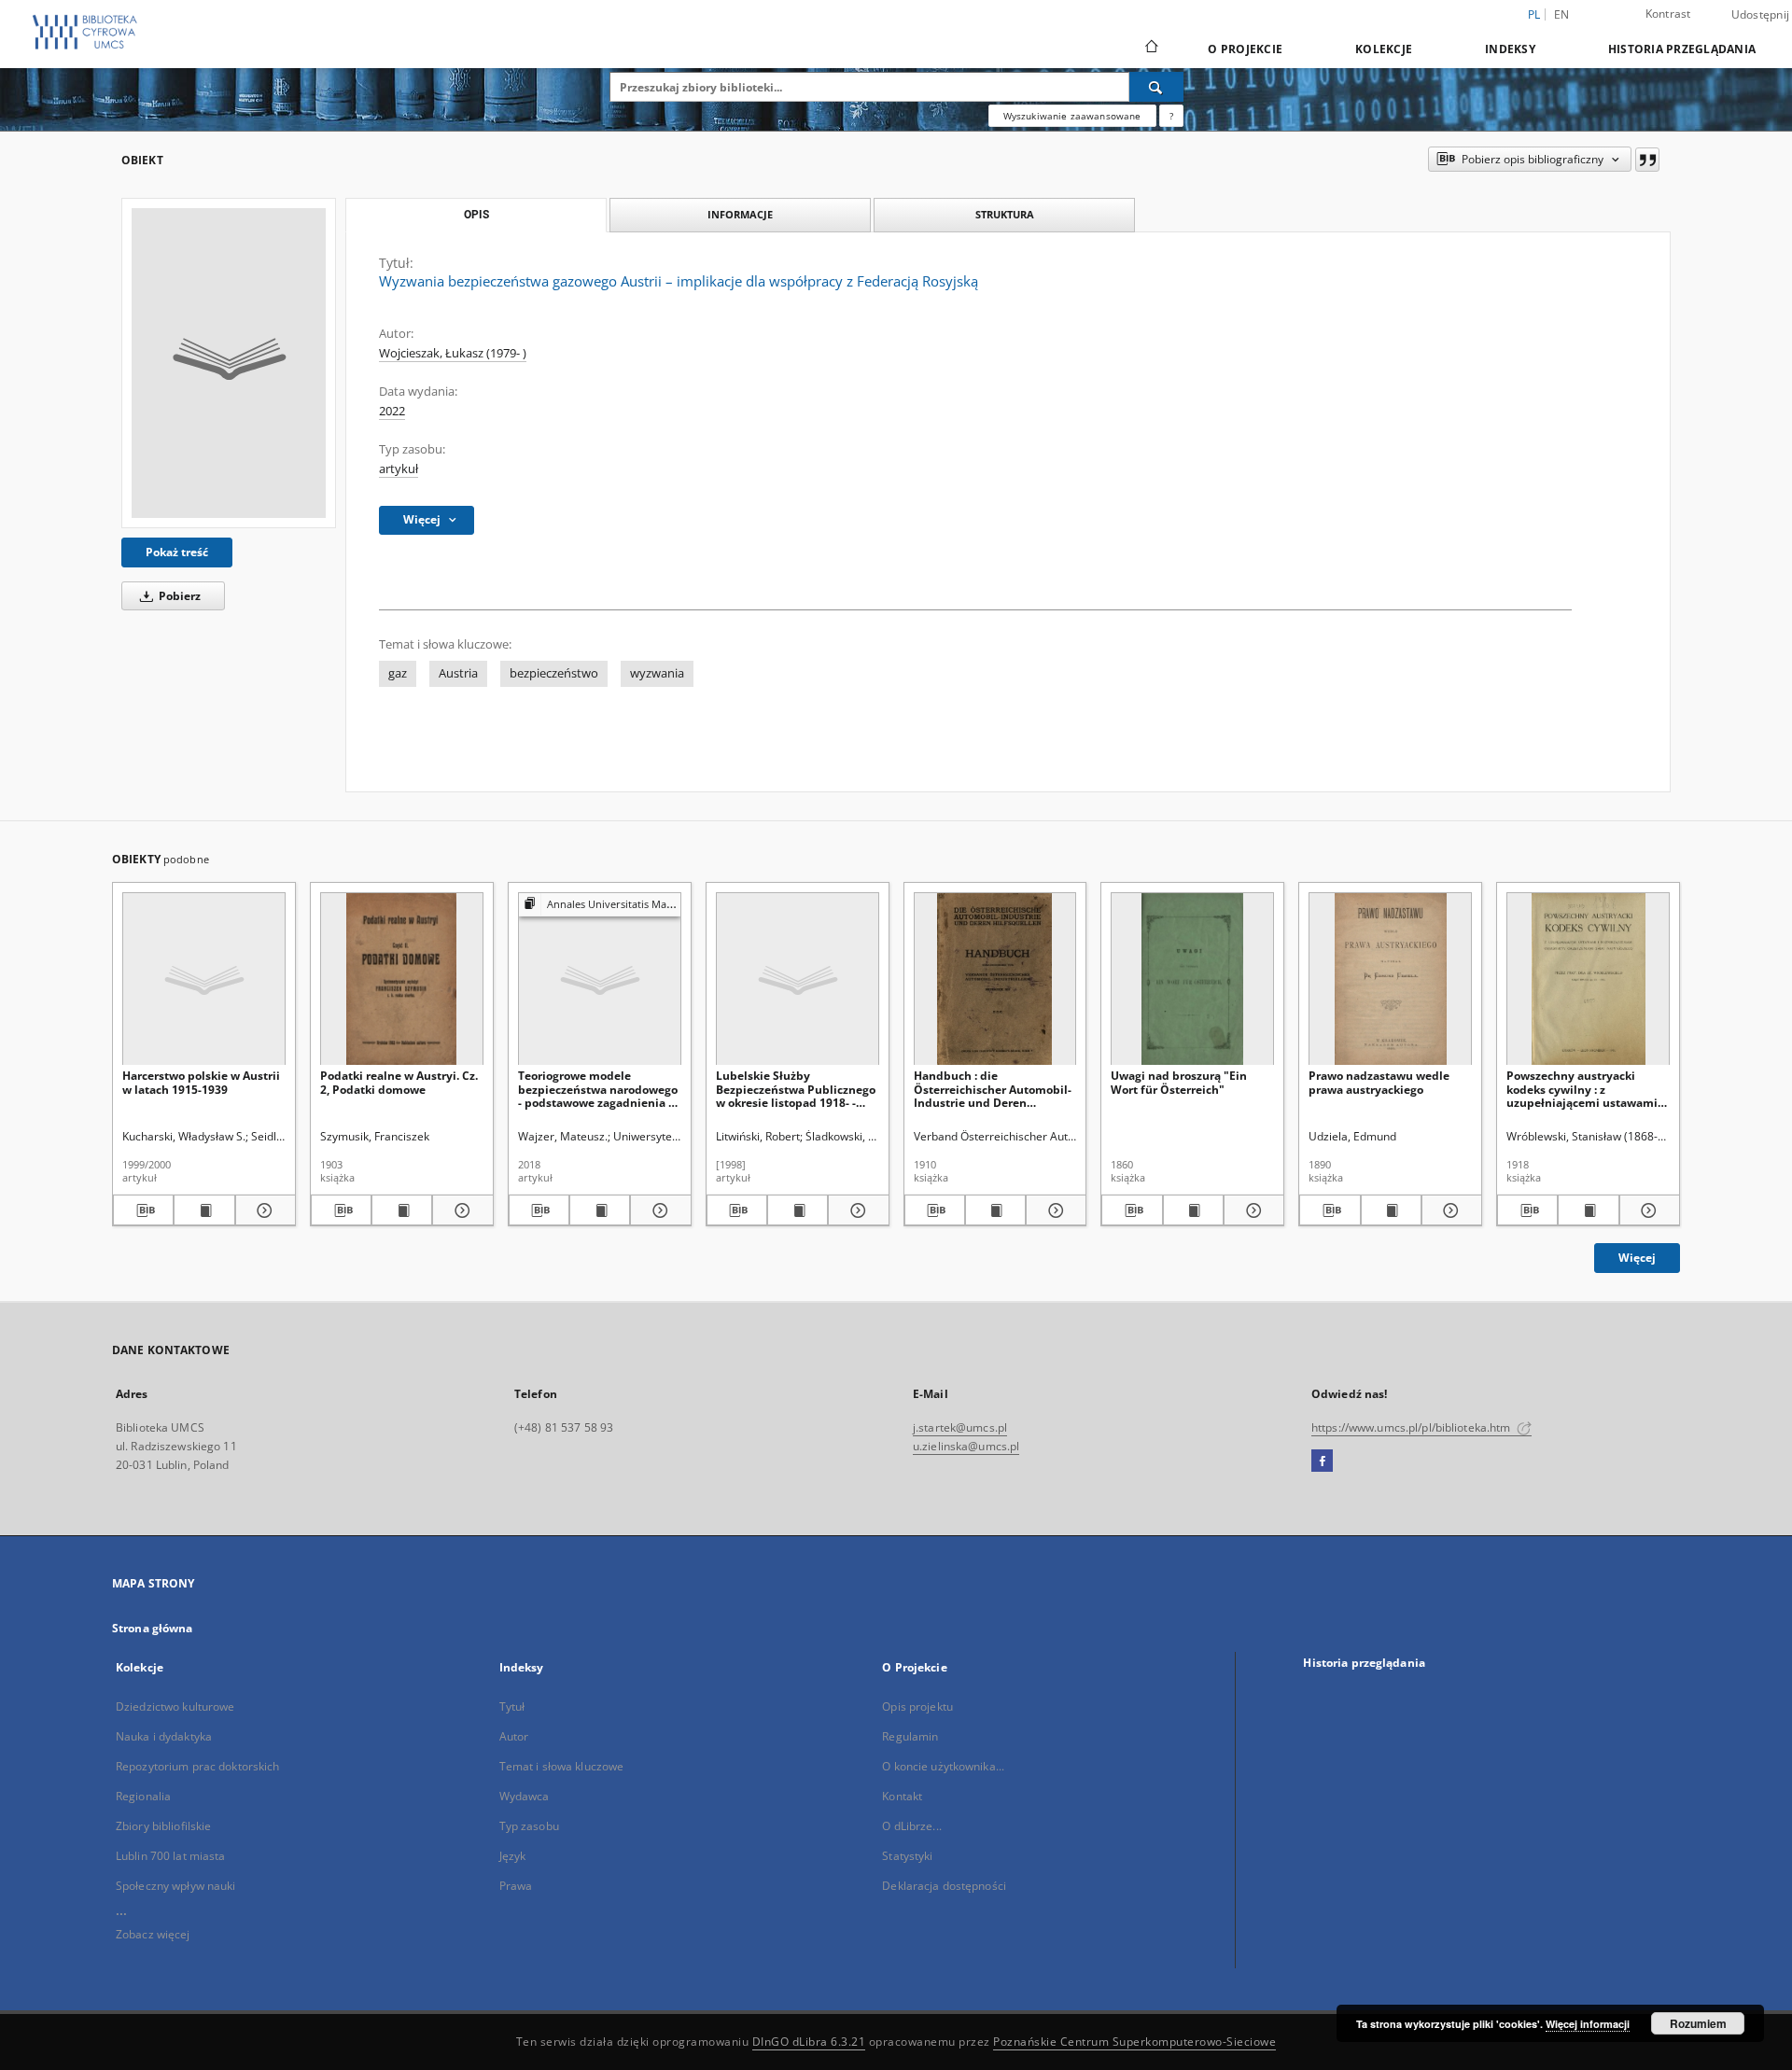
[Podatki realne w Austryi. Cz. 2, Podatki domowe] (402, 979)
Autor (514, 1736)
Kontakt (902, 1796)
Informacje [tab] (740, 214)
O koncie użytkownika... (943, 1766)
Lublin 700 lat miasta (171, 1856)
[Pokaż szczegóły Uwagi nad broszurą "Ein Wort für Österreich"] (1251, 1210)
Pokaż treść (177, 552)
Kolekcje (1384, 49)
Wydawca (525, 1796)
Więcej (1637, 1258)
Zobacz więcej (153, 1934)
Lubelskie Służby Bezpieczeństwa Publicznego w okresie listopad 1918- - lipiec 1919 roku (796, 1089)
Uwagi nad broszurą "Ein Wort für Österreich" (1179, 1082)
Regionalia (143, 1796)
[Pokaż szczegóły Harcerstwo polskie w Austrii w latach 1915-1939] (263, 1210)
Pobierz (178, 596)
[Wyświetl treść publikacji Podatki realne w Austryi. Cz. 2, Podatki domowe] (402, 1210)
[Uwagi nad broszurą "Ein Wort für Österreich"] (1192, 979)
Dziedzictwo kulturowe (175, 1706)
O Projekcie (1245, 49)
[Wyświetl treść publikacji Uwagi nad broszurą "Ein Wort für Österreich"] (1193, 1210)
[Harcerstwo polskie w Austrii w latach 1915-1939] (204, 979)
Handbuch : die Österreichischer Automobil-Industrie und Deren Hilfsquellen (993, 1089)
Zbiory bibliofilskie (163, 1826)
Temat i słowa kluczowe (562, 1766)
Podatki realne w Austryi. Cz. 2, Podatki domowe (399, 1082)
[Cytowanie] (1647, 160)
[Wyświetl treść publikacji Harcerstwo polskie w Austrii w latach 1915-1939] (204, 1210)
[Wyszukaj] (1156, 87)
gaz (398, 673)
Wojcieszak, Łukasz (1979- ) (453, 353)
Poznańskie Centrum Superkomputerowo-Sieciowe (1134, 2042)
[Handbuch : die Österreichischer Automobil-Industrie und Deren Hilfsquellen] (995, 979)
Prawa (516, 1886)
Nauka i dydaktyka (164, 1736)
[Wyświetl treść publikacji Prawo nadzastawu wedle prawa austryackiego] (1391, 1210)
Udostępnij (1761, 15)
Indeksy (1510, 49)
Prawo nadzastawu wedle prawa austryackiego (1379, 1082)
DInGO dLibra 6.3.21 (809, 2042)
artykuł (399, 469)
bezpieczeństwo (554, 673)
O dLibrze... (911, 1826)
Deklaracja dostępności (944, 1886)
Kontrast (1668, 14)
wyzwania (657, 673)
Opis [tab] (476, 215)
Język (513, 1856)
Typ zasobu (529, 1826)
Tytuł (512, 1706)
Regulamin (910, 1736)
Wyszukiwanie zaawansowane (1072, 116)
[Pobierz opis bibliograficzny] (143, 1210)
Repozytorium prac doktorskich (197, 1766)
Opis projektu (917, 1706)
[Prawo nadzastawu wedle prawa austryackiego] (1390, 979)
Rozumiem (1698, 2023)
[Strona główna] (1150, 49)
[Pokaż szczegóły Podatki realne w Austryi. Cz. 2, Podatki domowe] (460, 1210)
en (1562, 14)
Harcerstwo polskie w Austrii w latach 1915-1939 (201, 1082)
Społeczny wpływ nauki (176, 1886)
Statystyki (907, 1856)
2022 (392, 411)
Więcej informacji (1588, 2024)
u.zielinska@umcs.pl (966, 1446)
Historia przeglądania (1682, 49)
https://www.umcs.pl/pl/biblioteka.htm (1413, 1427)
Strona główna (153, 1628)
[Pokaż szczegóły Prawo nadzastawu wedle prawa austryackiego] (1449, 1210)
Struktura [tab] (1005, 214)
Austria (458, 673)
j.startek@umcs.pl (960, 1427)
